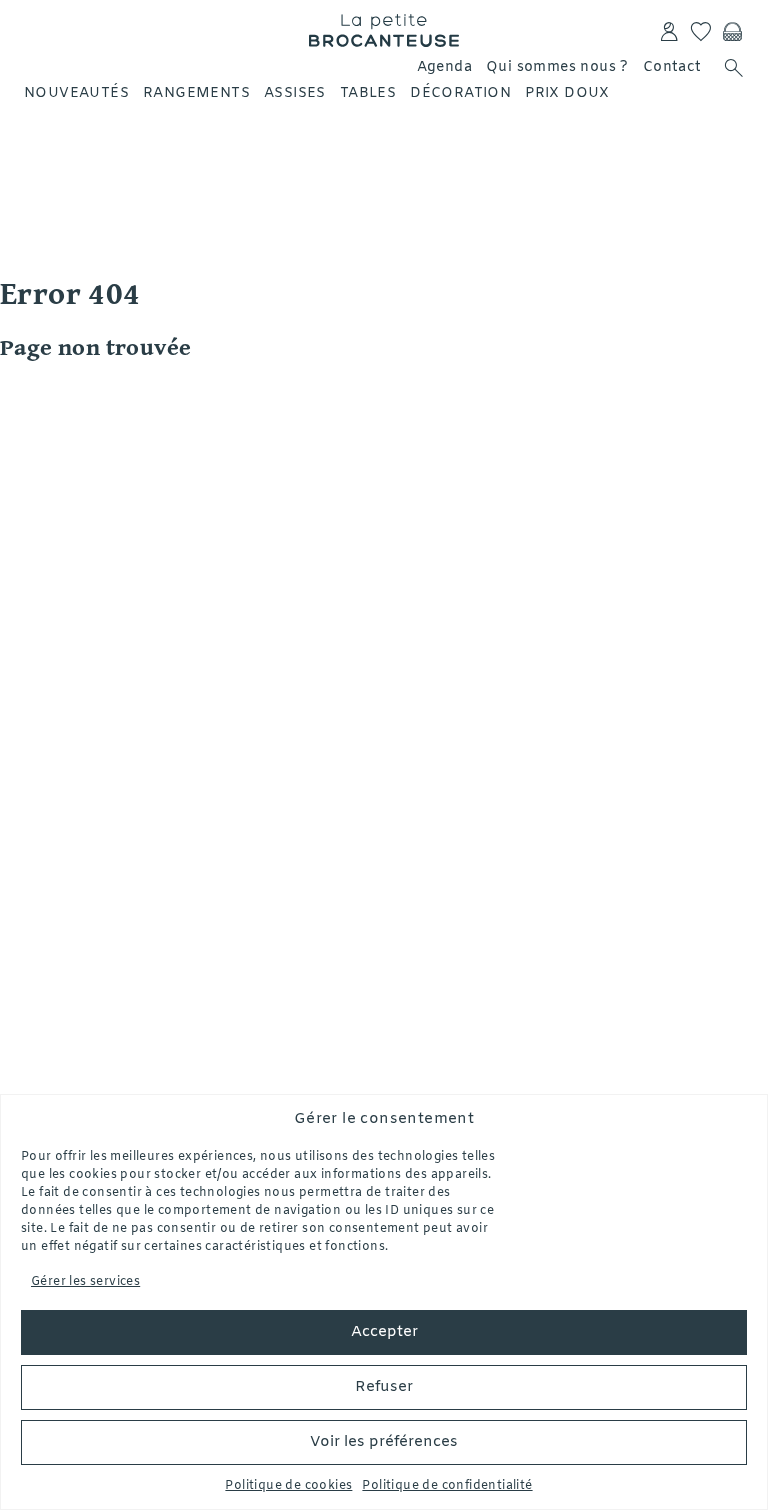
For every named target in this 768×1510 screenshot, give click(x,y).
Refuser (384, 1387)
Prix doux (567, 93)
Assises (295, 93)
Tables (368, 93)
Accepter (384, 1332)
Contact (672, 67)
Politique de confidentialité (447, 1486)
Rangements (196, 93)
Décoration (460, 93)
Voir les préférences (384, 1442)
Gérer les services (85, 1282)
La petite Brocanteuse (383, 30)
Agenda (444, 67)
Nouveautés (76, 93)
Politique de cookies (288, 1486)
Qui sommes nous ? (557, 67)
